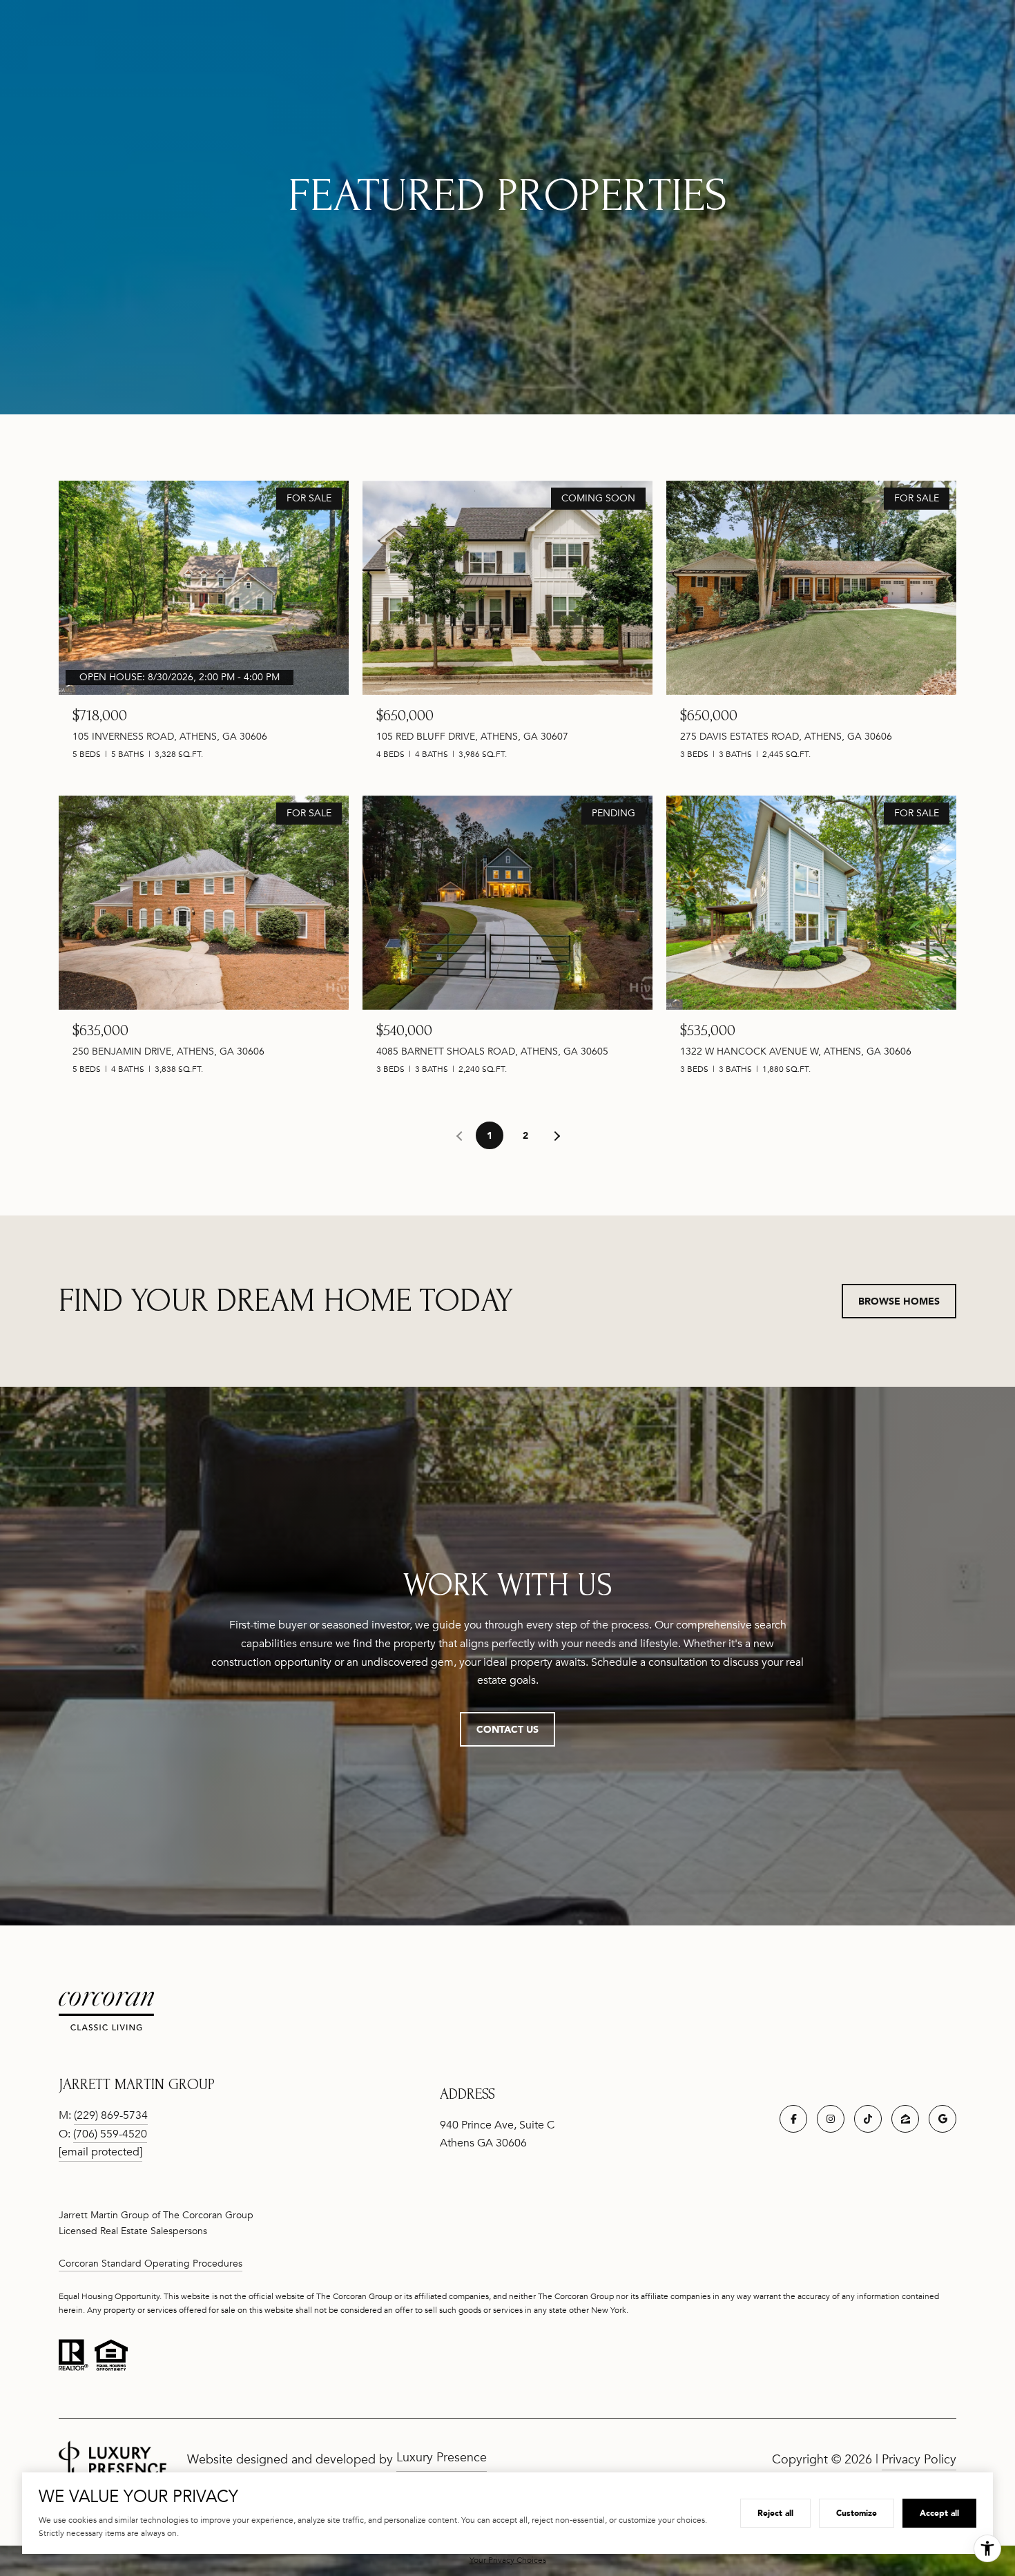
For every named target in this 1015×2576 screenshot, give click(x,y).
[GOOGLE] (942, 2119)
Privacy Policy (919, 2459)
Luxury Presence (442, 2457)
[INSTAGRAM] (831, 2119)
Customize (857, 2513)
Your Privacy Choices (508, 2560)
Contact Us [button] (507, 1729)
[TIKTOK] (868, 2119)
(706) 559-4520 (110, 2134)
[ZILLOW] (905, 2119)
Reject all (775, 2513)
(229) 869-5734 (111, 2115)
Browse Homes (899, 1301)
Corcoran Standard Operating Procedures (151, 2263)
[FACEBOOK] (793, 2119)
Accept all (939, 2513)
